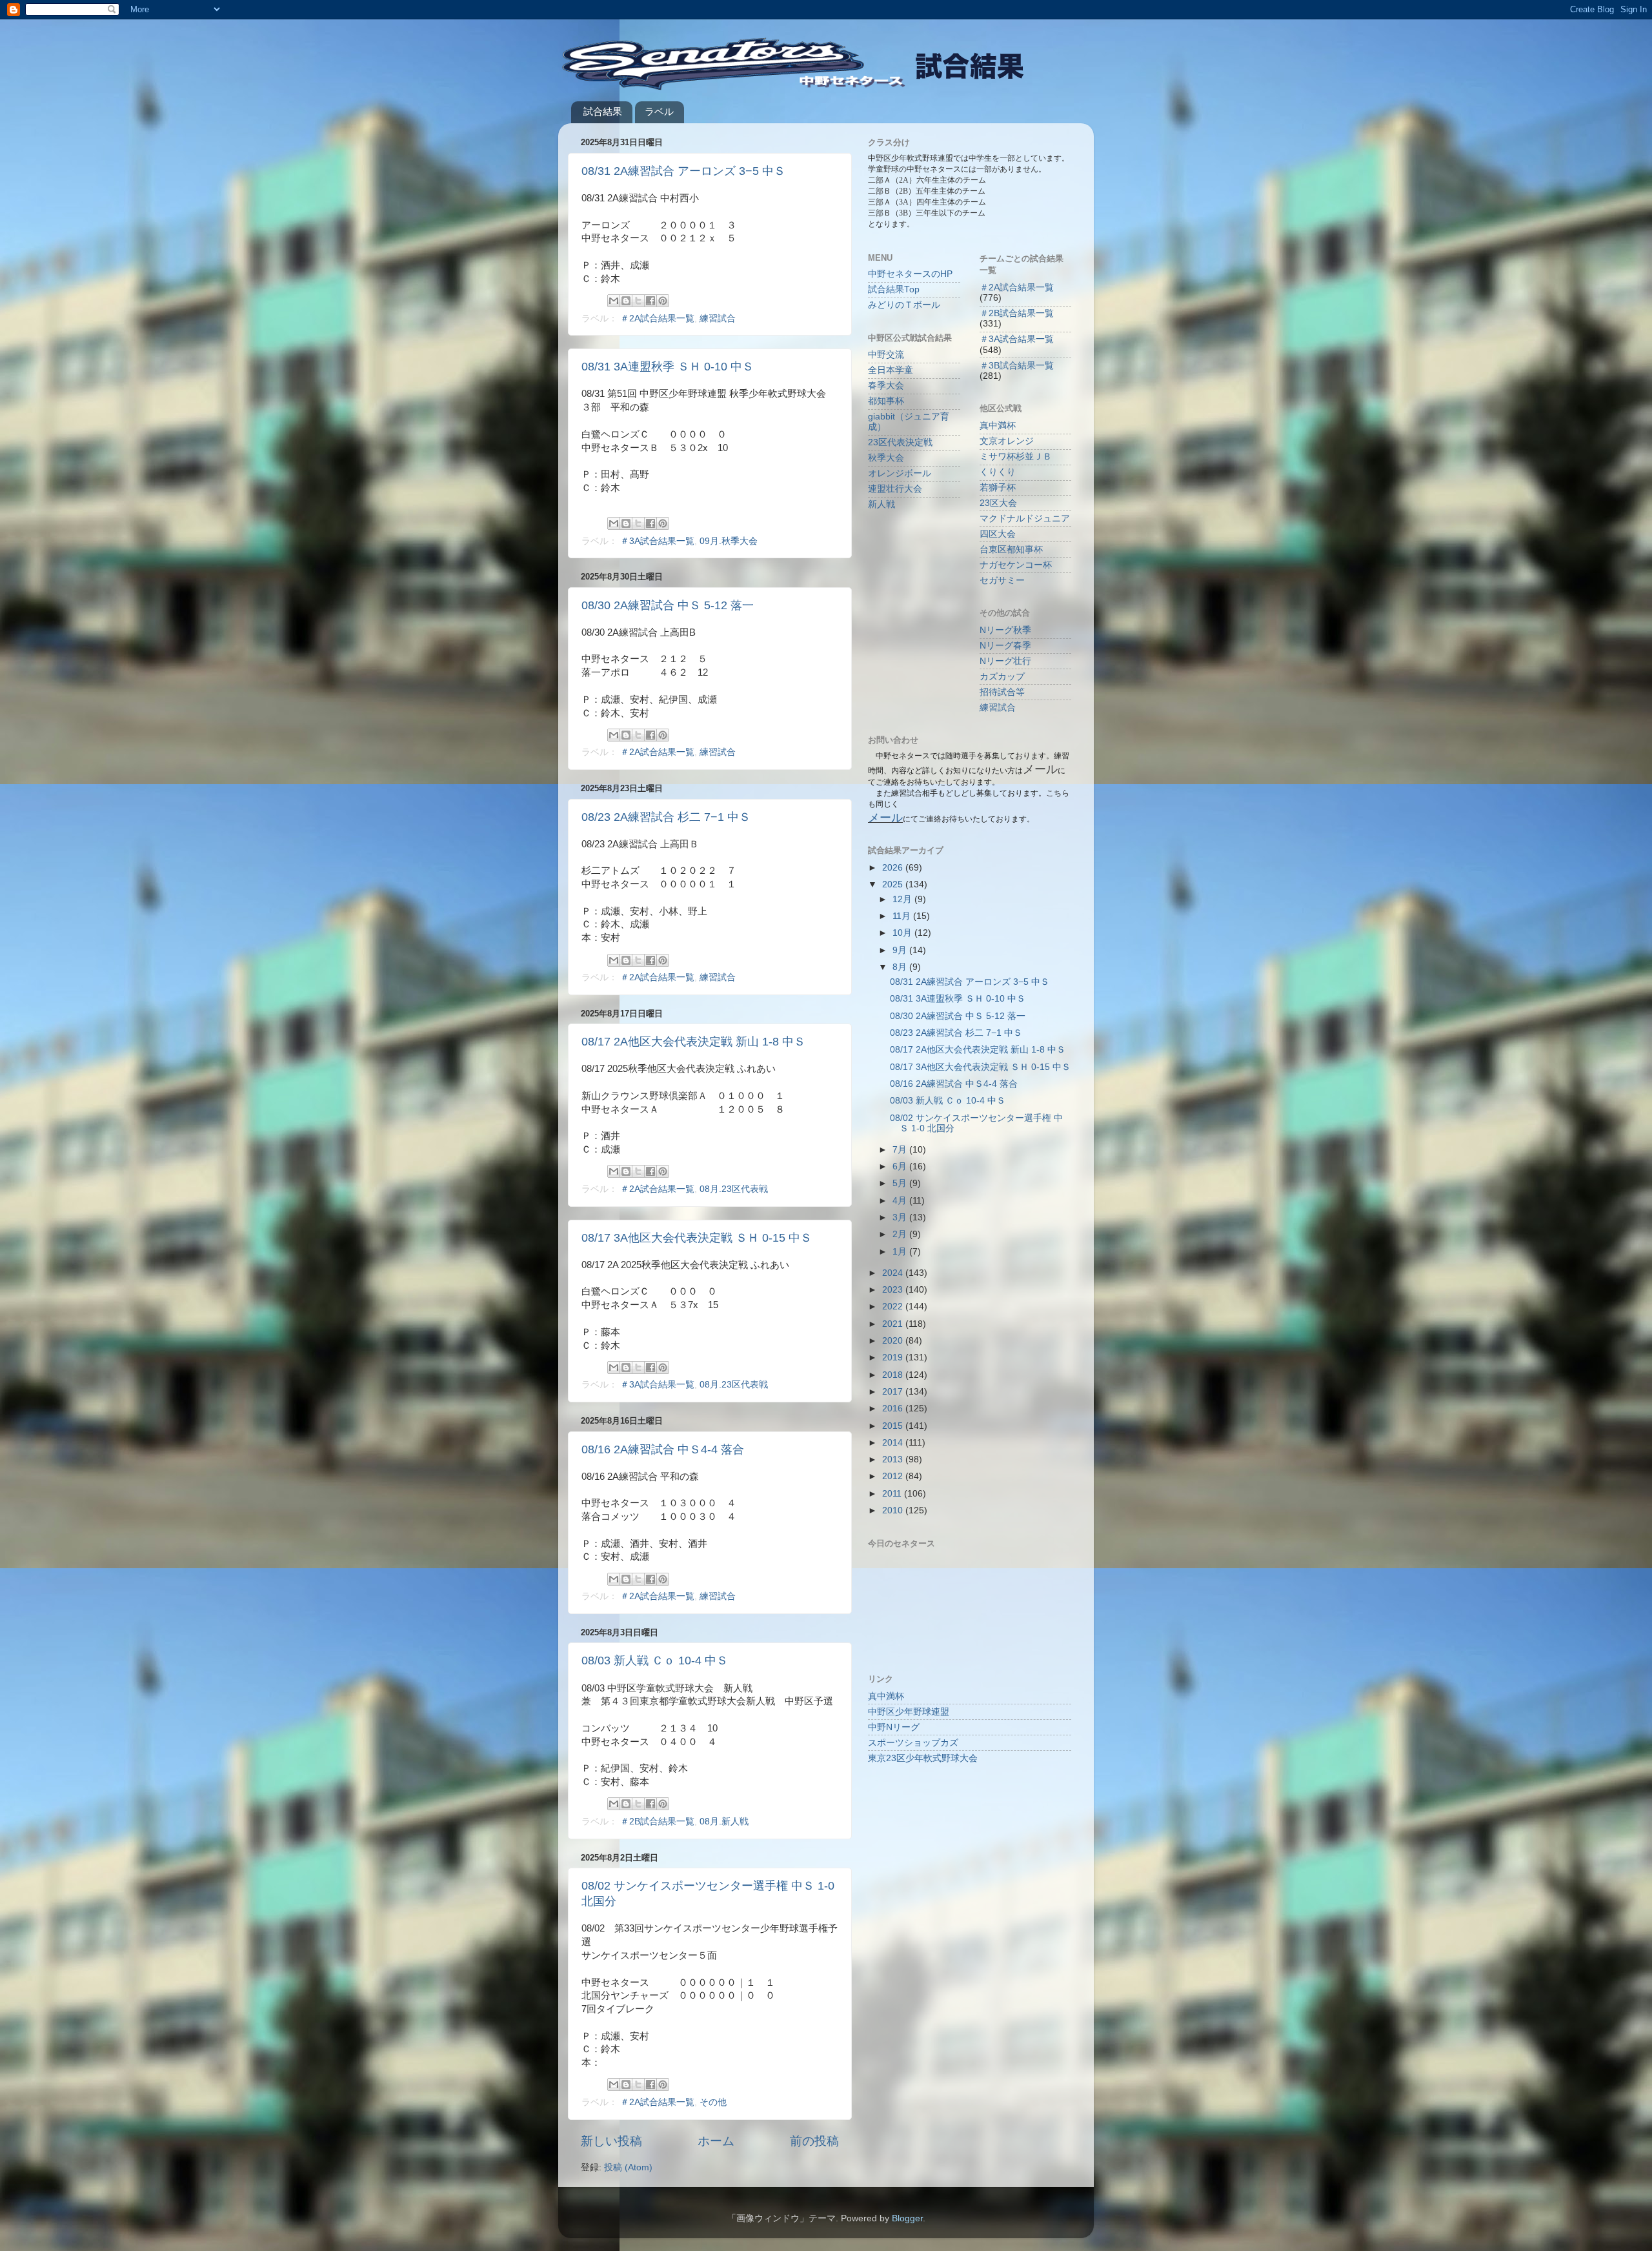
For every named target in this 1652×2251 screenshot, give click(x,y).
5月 (901, 1183)
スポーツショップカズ (913, 1743)
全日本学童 (891, 370)
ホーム (716, 2141)
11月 (903, 916)
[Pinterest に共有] (663, 301)
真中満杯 (998, 426)
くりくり (998, 472)
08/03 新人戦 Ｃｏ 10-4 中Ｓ (655, 1660)
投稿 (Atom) (628, 2167)
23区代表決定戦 (900, 442)
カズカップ (1002, 677)
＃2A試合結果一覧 (657, 318)
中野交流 (886, 355)
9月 (901, 950)
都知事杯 (886, 401)
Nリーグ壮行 (1005, 661)
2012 (894, 1476)
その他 (713, 2102)
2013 (894, 1459)
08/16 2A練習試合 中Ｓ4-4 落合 (663, 1449)
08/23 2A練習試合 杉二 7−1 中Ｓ (666, 817)
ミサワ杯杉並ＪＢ (1016, 457)
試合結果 (603, 111)
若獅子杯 (998, 488)
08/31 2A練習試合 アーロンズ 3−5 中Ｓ (683, 171)
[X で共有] (638, 301)
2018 (894, 1375)
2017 (894, 1392)
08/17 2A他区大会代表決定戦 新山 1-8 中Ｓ (693, 1042)
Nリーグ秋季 (1005, 630)
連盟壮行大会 (895, 489)
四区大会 (998, 534)
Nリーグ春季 (1005, 646)
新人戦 (881, 504)
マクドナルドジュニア (1025, 519)
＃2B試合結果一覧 (657, 1822)
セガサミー (1002, 580)
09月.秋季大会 (729, 541)
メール (885, 818)
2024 (894, 1273)
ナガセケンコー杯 (1016, 565)
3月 (901, 1217)
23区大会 (998, 503)
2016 (894, 1408)
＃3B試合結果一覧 (1017, 366)
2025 (894, 884)
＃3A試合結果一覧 (657, 541)
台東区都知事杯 (1011, 550)
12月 (903, 899)
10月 (903, 933)
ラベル (659, 111)
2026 (894, 868)
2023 (894, 1290)
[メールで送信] (614, 301)
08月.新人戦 (724, 1822)
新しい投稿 (611, 2141)
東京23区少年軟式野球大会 (923, 1758)
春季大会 (886, 386)
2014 (894, 1443)
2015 (894, 1426)
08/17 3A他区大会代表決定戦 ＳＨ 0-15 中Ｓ (697, 1238)
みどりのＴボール (904, 305)
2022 (894, 1307)
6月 (901, 1166)
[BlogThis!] (626, 301)
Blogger (907, 2218)
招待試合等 (1002, 692)
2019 (894, 1358)
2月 (901, 1234)
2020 (894, 1341)
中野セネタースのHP (910, 274)
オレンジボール (900, 473)
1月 (901, 1252)
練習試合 (718, 318)
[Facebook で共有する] (650, 301)
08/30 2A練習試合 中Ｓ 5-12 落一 (668, 605)
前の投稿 (814, 2141)
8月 (901, 967)
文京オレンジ (1007, 441)
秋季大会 (886, 458)
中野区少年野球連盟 (909, 1712)
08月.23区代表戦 (734, 1189)
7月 (901, 1150)
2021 (894, 1324)
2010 (894, 1510)
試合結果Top (894, 289)
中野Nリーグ (894, 1727)
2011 (893, 1494)
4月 (901, 1201)
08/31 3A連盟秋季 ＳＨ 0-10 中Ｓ (668, 367)
